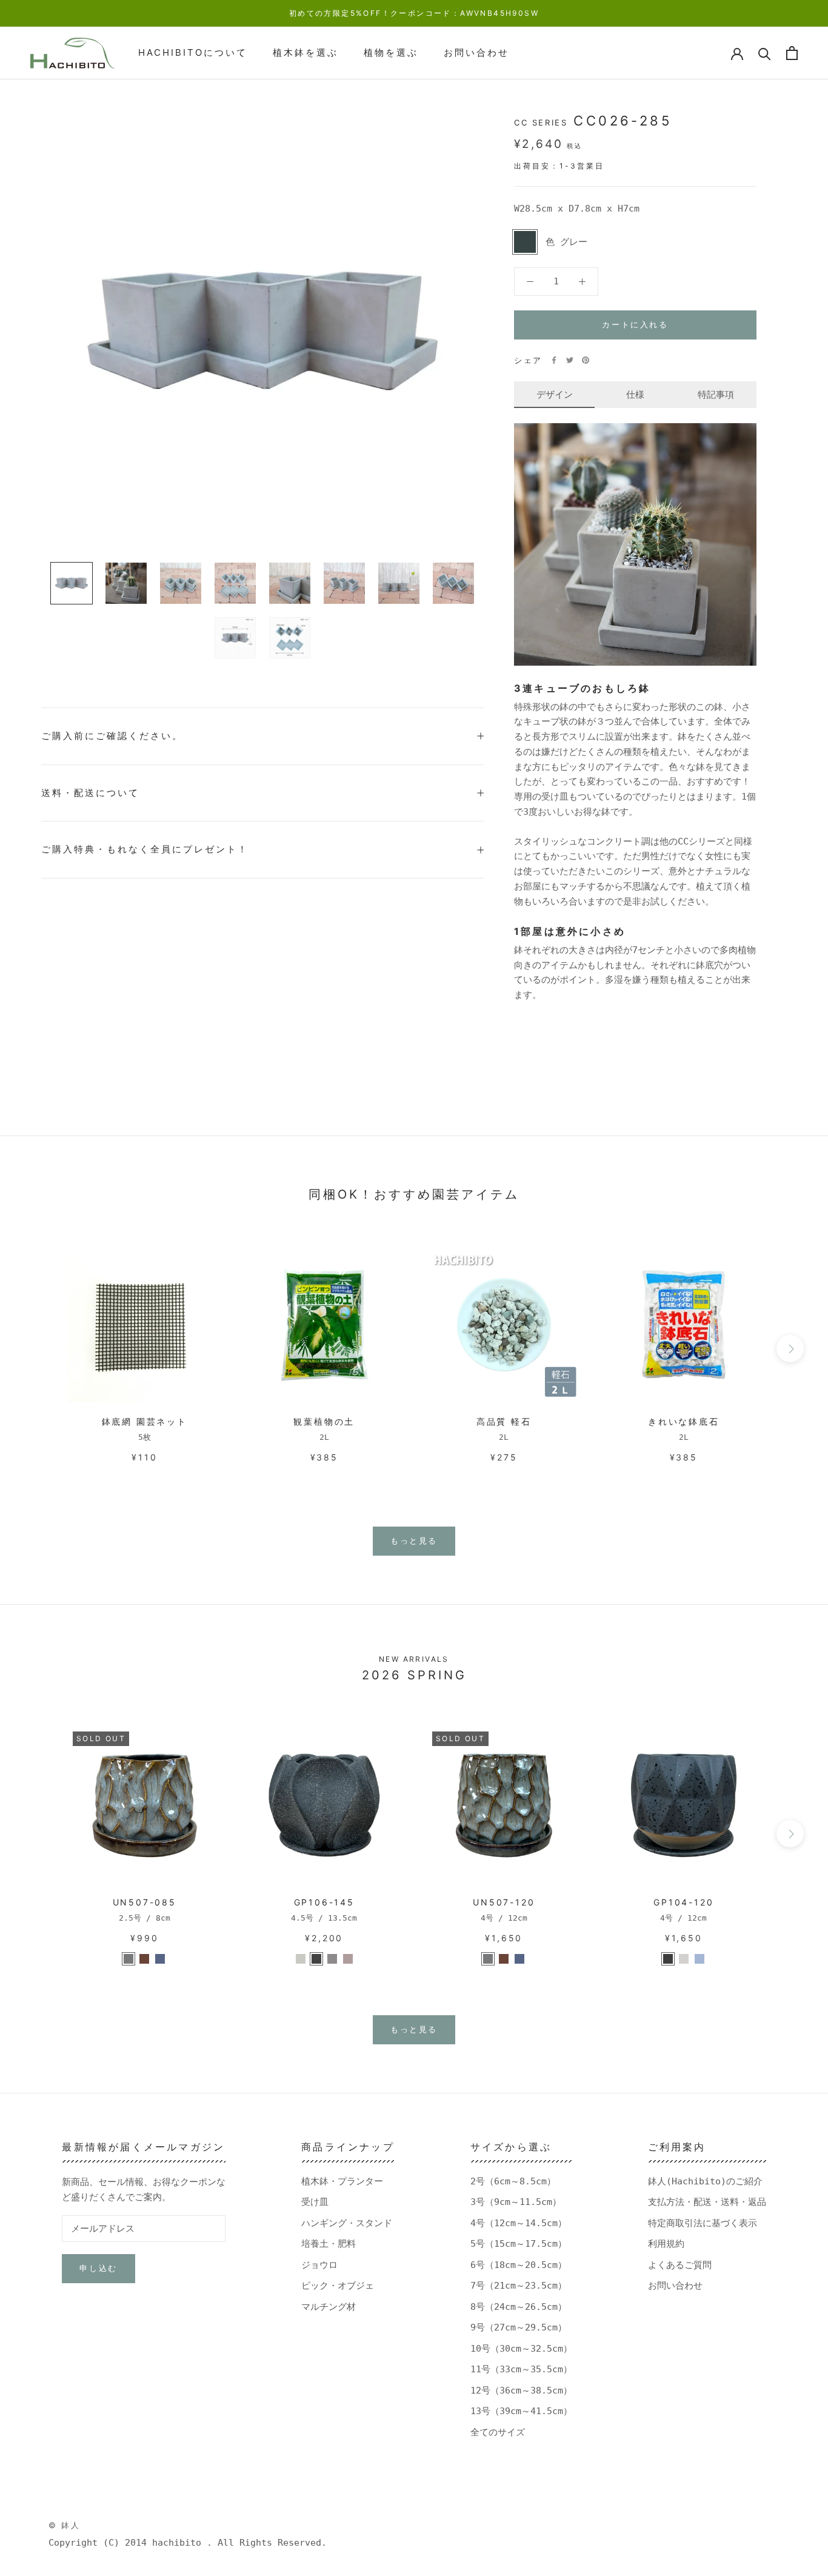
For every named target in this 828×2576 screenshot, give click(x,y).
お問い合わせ (476, 52)
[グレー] (129, 1959)
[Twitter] (570, 360)
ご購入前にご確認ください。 (112, 736)
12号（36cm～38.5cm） (521, 2390)
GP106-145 (324, 1902)
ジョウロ (319, 2265)
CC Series (541, 122)
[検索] (765, 53)
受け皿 (315, 2202)
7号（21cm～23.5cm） (519, 2286)
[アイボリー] (301, 1959)
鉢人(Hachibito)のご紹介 (705, 2181)
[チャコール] (316, 1959)
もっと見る (414, 1541)
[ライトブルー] (160, 1959)
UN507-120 (504, 1902)
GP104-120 (683, 1902)
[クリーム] (684, 1959)
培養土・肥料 (329, 2244)
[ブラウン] (144, 1959)
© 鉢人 (64, 2525)
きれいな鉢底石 (684, 1421)
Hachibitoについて (193, 52)
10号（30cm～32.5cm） (521, 2349)
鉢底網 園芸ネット (145, 1421)
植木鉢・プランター (342, 2181)
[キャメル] (348, 1959)
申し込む (98, 2268)
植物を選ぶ (391, 52)
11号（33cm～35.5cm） (521, 2369)
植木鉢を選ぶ (305, 52)
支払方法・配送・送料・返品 (707, 2202)
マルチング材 (329, 2307)
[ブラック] (668, 1959)
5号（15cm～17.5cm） (519, 2244)
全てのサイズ (498, 2432)
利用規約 (666, 2244)
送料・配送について (90, 793)
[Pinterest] (586, 360)
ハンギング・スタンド (347, 2223)
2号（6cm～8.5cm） (513, 2181)
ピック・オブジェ (338, 2286)
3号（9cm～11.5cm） (516, 2202)
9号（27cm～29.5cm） (519, 2327)
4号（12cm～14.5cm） (519, 2223)
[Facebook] (554, 360)
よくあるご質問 (680, 2265)
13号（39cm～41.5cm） (521, 2411)
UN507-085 (145, 1902)
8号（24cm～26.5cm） (519, 2307)
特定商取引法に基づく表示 (703, 2223)
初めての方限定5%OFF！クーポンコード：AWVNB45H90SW (414, 13)
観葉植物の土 (324, 1421)
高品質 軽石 (504, 1421)
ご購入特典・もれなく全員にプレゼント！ (145, 849)
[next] (790, 1349)
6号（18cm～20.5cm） (519, 2265)
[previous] (38, 1349)
